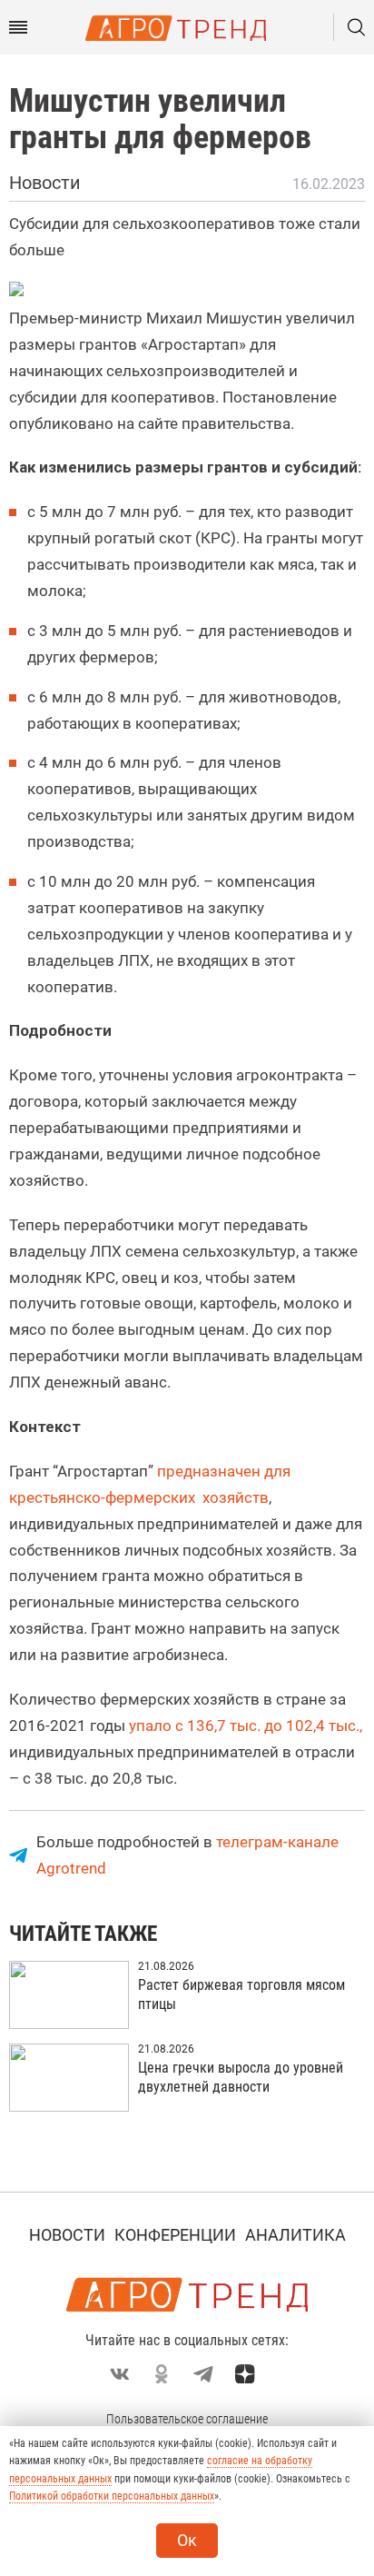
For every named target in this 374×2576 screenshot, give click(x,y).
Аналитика (295, 2235)
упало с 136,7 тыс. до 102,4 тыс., (246, 1726)
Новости (67, 2235)
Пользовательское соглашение (187, 2419)
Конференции (175, 2235)
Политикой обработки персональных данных (112, 2496)
